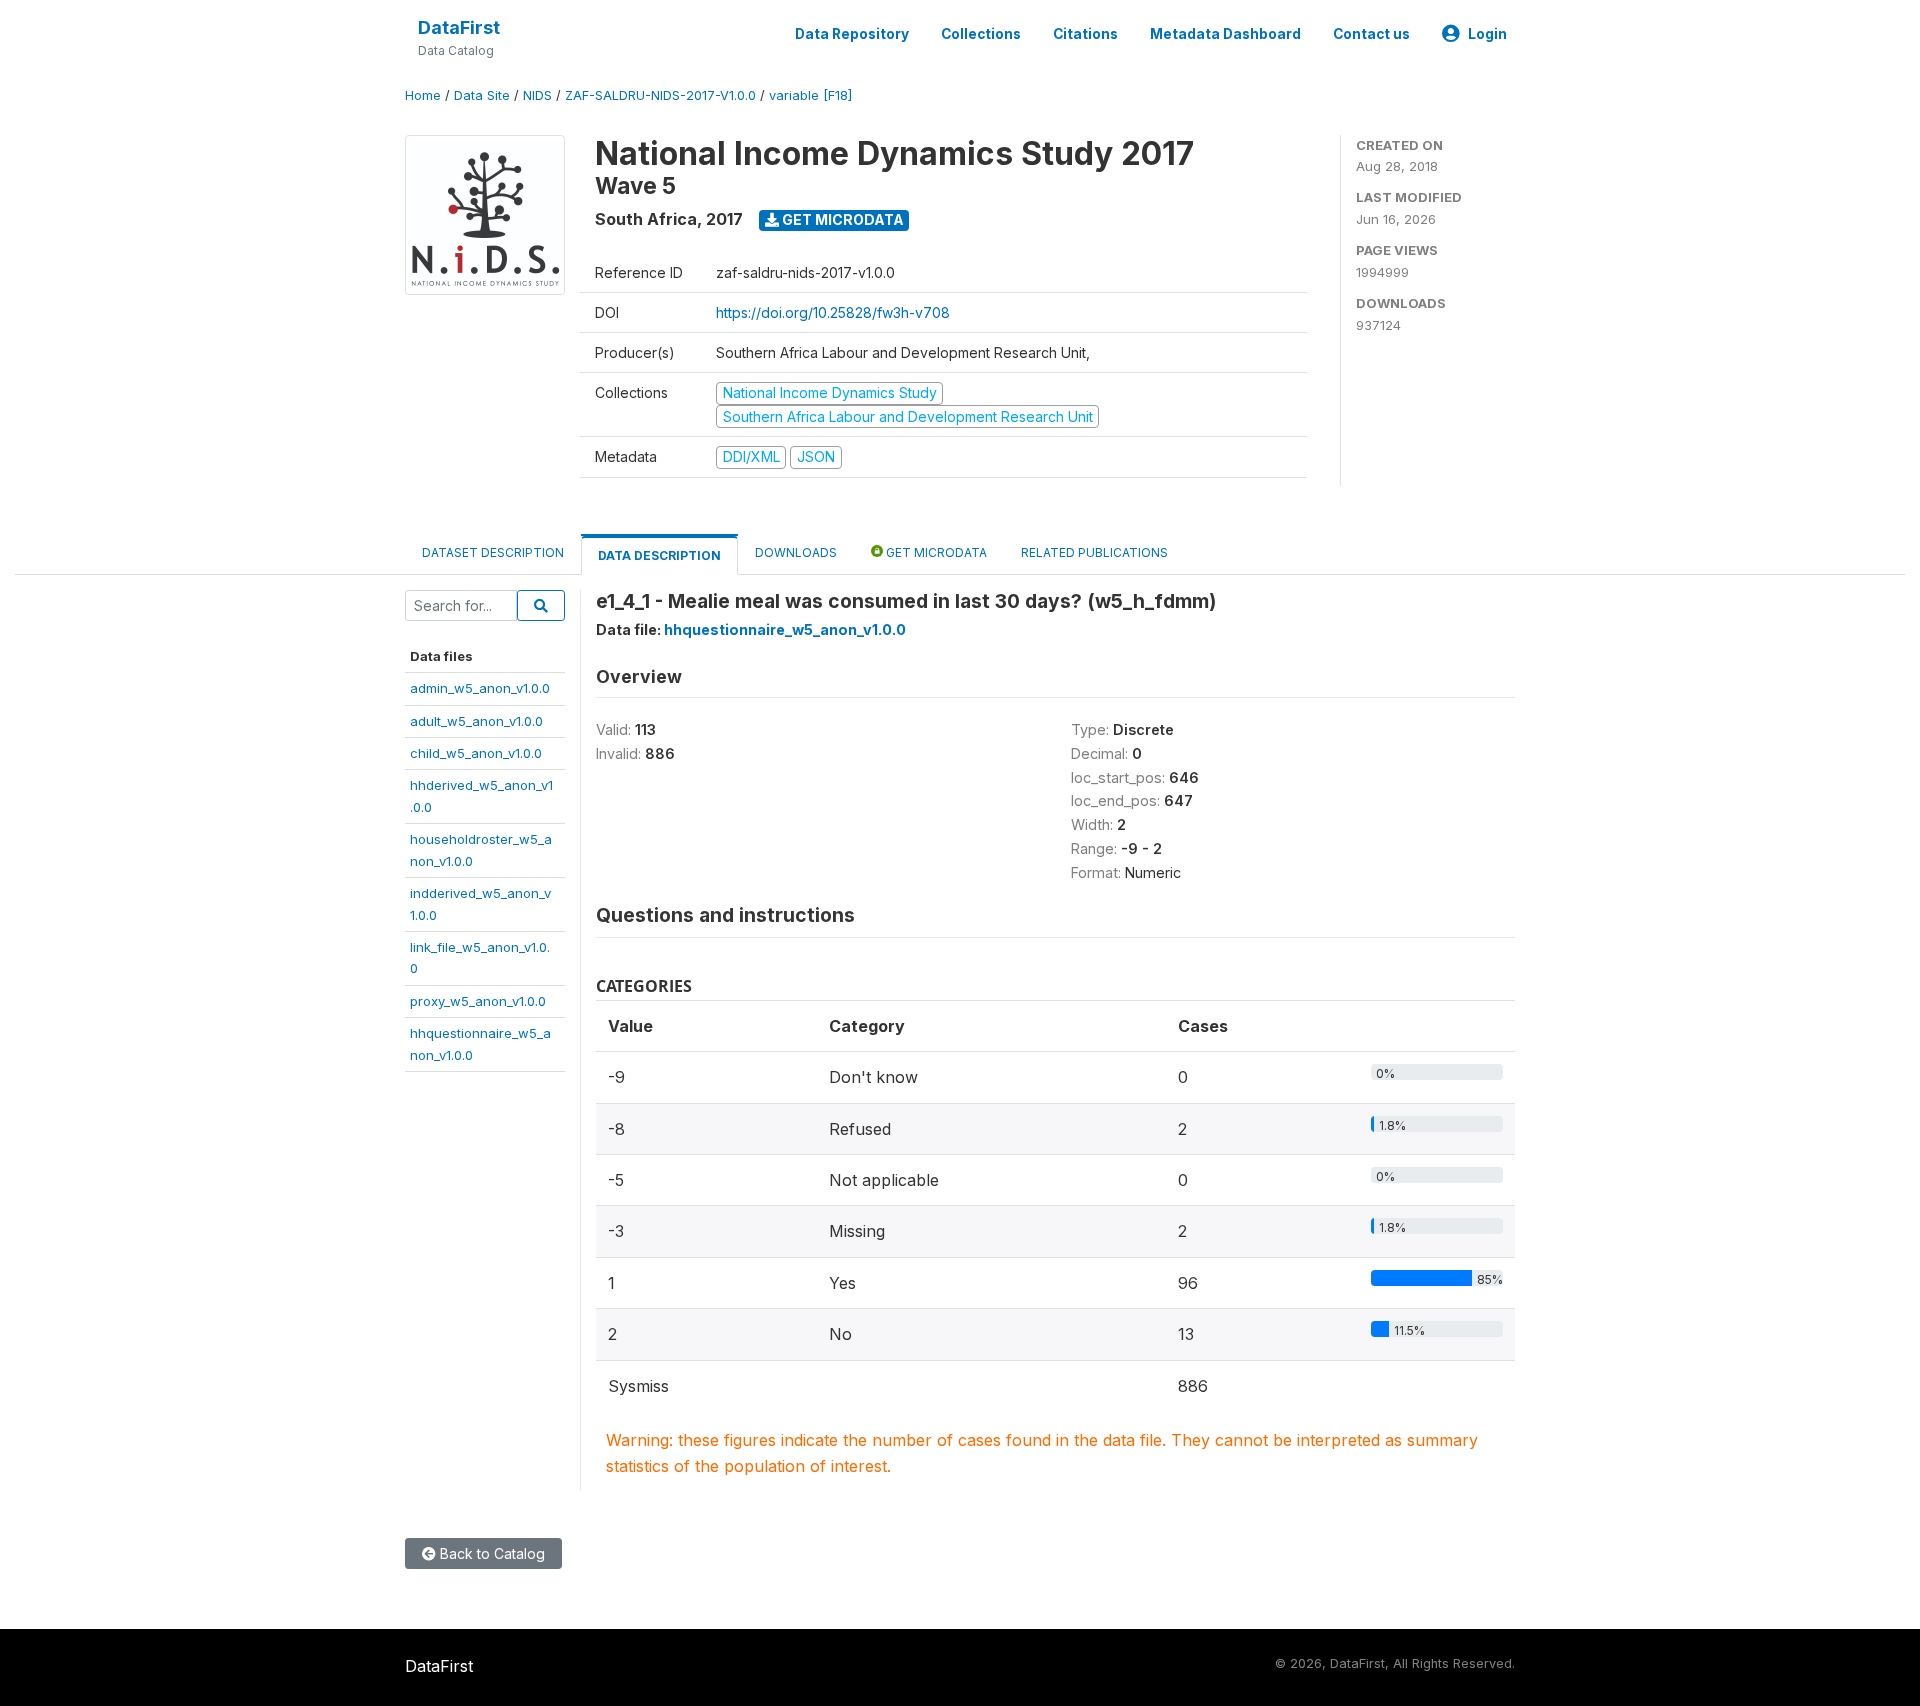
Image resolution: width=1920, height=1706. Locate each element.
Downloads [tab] (796, 552)
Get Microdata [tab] (935, 552)
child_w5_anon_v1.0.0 (476, 753)
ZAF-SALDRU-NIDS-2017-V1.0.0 (660, 95)
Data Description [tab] (659, 555)
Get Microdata (841, 219)
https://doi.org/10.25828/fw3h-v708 (833, 312)
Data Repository (852, 34)
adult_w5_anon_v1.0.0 (476, 721)
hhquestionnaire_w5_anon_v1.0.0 (785, 629)
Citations (1085, 34)
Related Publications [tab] (1094, 552)
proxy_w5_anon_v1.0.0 (478, 1001)
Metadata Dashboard (1225, 34)
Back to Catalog (490, 1553)
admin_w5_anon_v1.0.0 (480, 688)
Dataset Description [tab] (493, 552)
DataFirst (459, 27)
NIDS (537, 95)
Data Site (482, 95)
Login (1487, 34)
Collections (981, 34)
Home (423, 95)
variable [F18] (810, 95)
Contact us (1371, 34)
